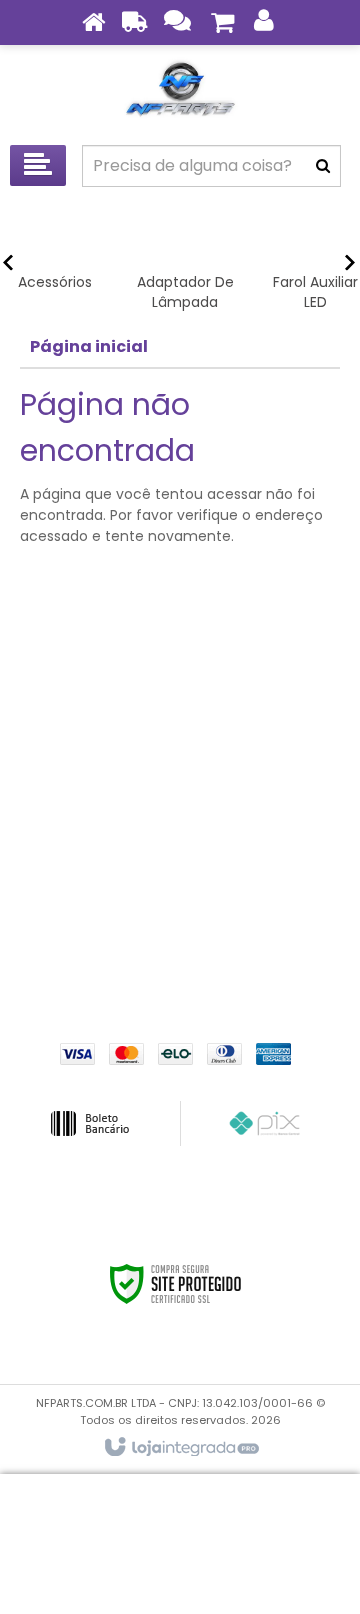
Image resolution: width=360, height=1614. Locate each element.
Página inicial (89, 346)
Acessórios (180, 690)
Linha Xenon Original (180, 870)
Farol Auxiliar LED (180, 750)
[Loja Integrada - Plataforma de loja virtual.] (180, 1448)
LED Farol (180, 840)
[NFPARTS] (180, 90)
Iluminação (180, 780)
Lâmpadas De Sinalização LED (180, 810)
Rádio (180, 930)
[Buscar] (323, 166)
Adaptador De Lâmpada (180, 720)
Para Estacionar (180, 900)
